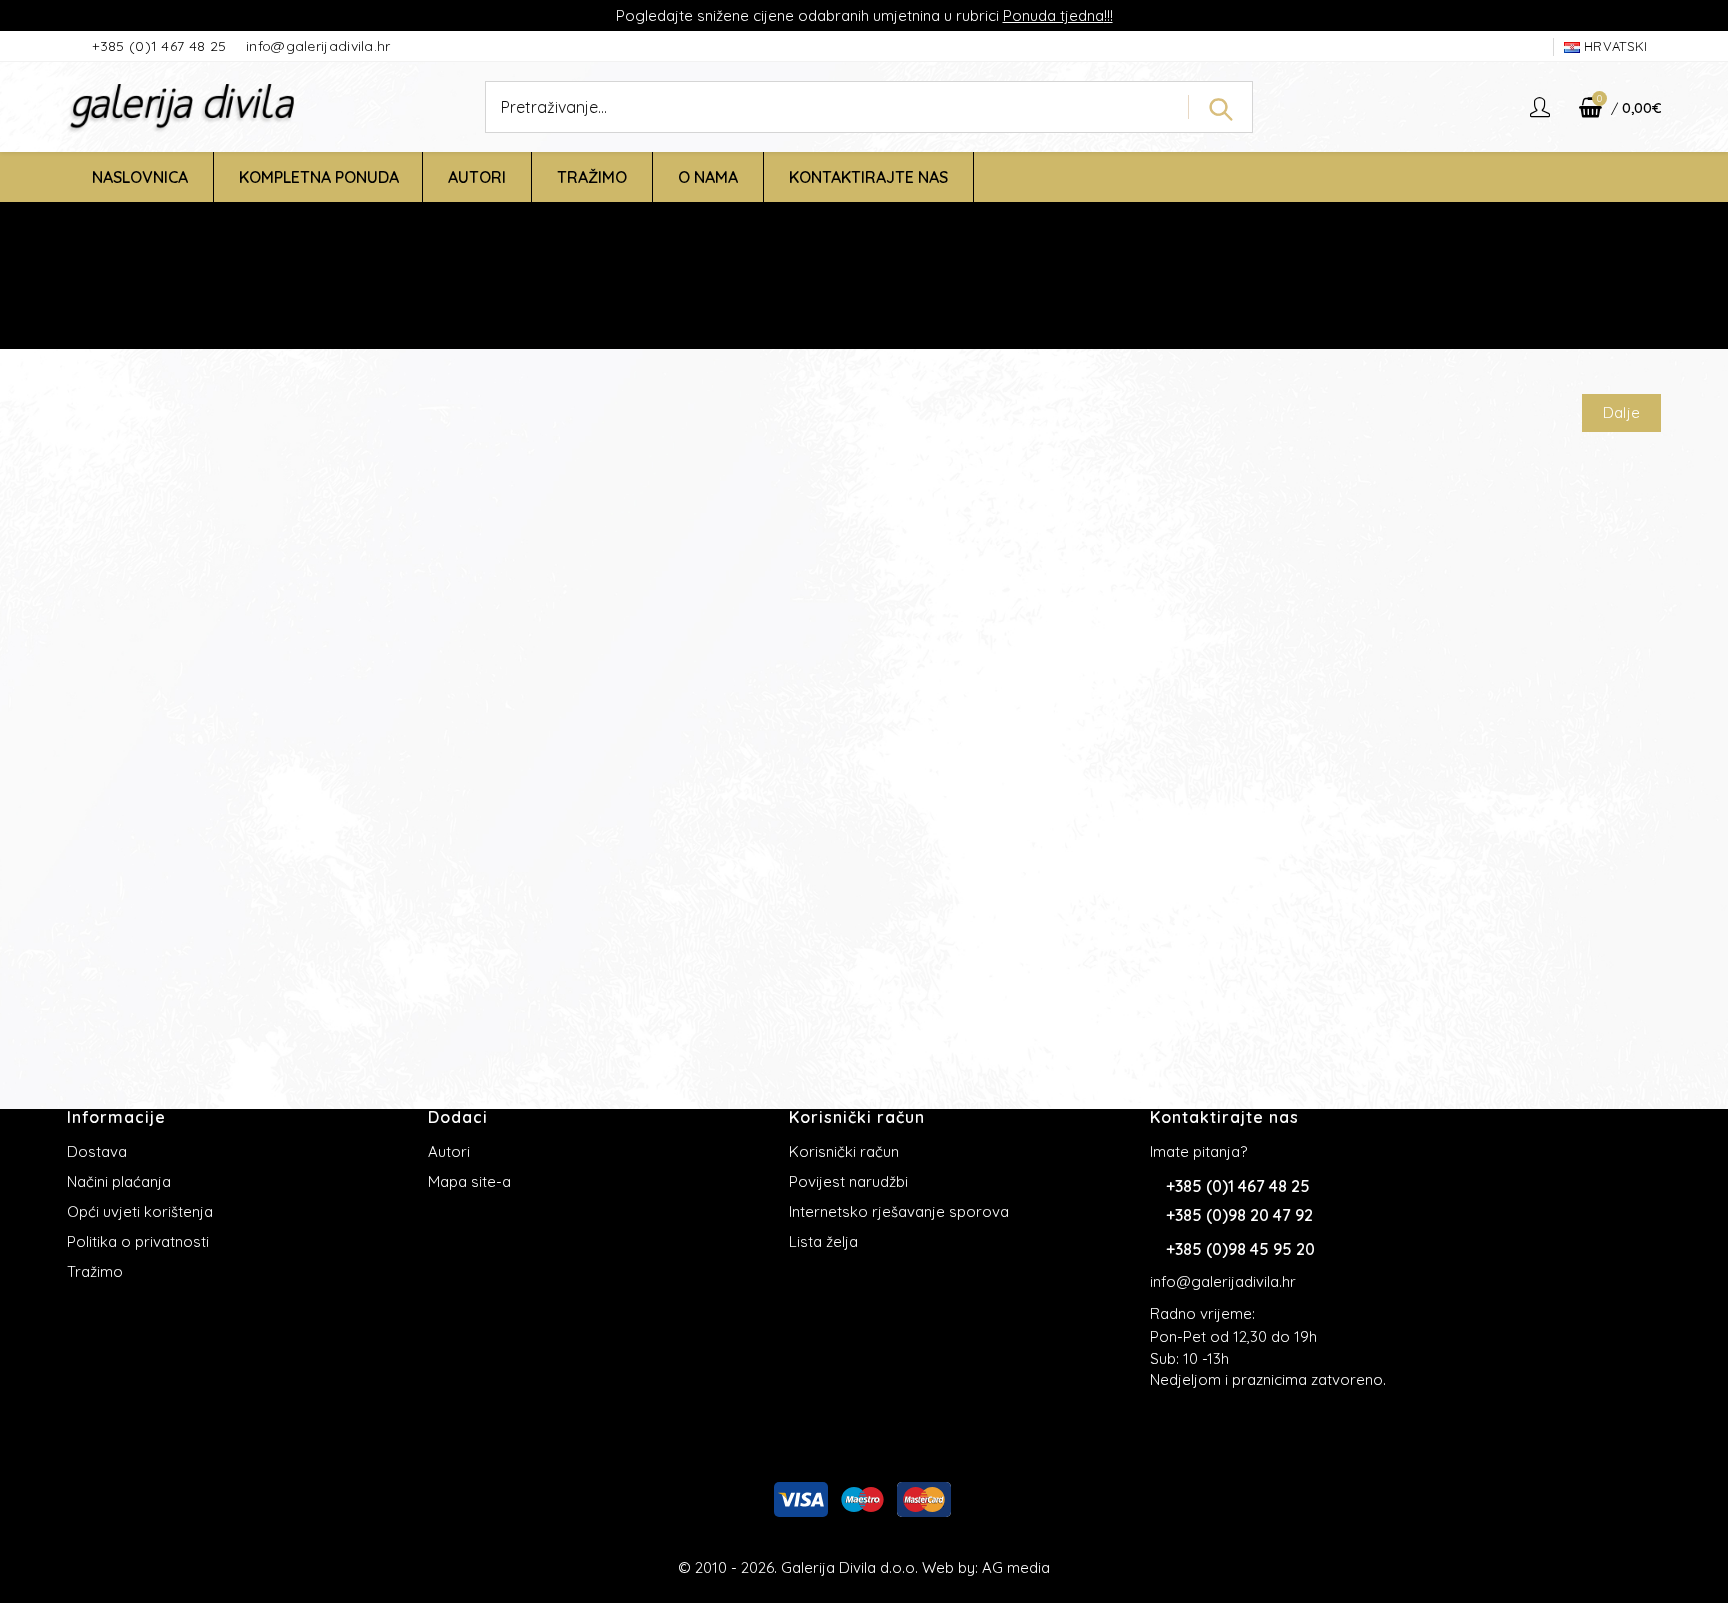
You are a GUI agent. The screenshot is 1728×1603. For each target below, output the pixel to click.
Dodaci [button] (458, 1117)
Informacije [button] (116, 1117)
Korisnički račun (844, 1151)
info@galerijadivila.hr (318, 46)
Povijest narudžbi (848, 1181)
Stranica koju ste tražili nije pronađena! (932, 304)
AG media (1016, 1567)
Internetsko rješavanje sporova (899, 1211)
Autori (449, 1151)
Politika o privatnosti (138, 1241)
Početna (755, 304)
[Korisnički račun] (1542, 107)
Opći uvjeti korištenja (140, 1211)
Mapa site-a (469, 1181)
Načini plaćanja (119, 1181)
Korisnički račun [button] (857, 1117)
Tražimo (95, 1271)
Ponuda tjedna (1053, 15)
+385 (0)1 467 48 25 (161, 46)
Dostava (97, 1151)
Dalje (1622, 412)
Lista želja (823, 1241)
